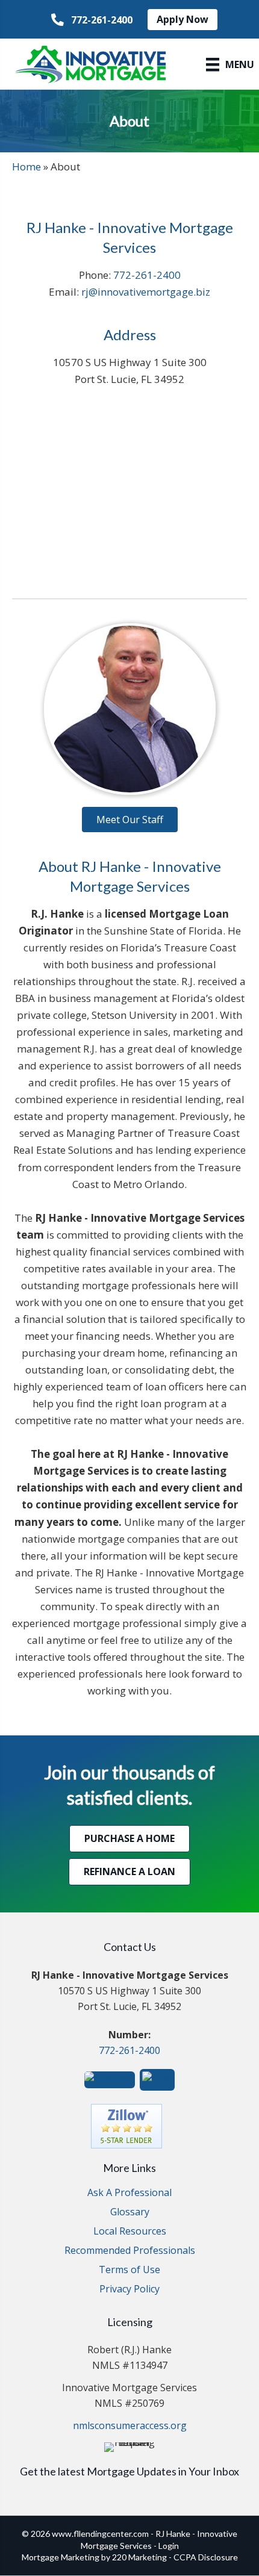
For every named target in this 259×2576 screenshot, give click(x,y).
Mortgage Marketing (61, 2557)
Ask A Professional (129, 2193)
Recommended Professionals (130, 2251)
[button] (92, 20)
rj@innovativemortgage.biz (146, 292)
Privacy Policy (129, 2290)
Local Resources (130, 2232)
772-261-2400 (147, 275)
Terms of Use (129, 2270)
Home (27, 166)
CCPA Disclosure (206, 2557)
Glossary (130, 2213)
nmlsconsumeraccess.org (130, 2425)
